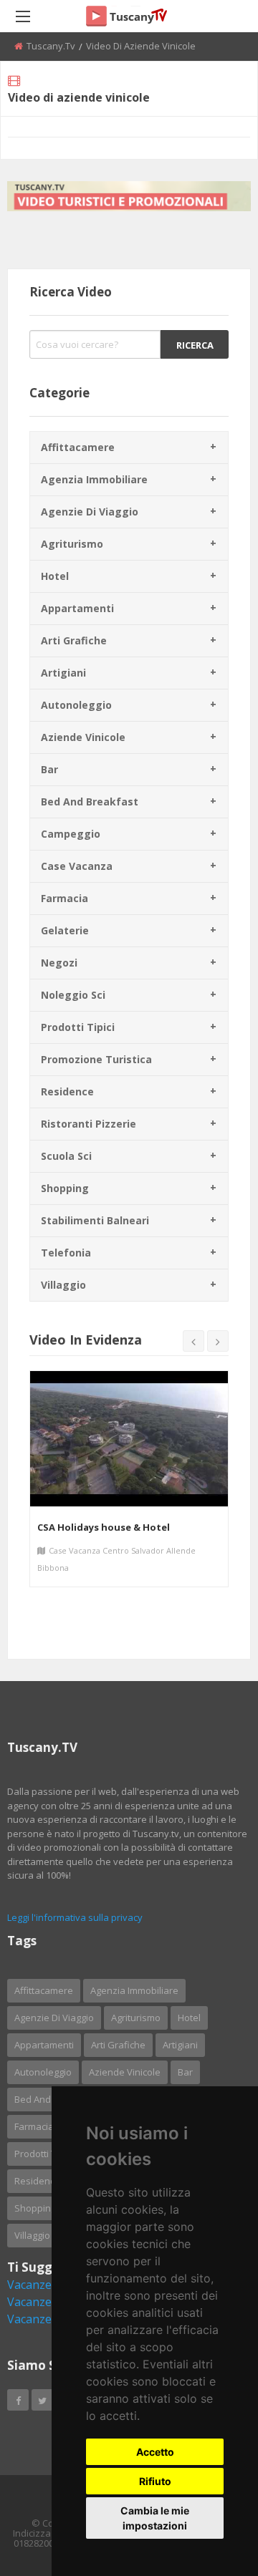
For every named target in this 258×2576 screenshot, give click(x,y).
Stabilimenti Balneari (95, 1220)
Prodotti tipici (78, 1027)
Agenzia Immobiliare (94, 479)
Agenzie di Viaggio (90, 512)
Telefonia (66, 1253)
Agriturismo (72, 544)
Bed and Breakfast (90, 802)
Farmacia (64, 898)
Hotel (55, 576)
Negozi (59, 963)
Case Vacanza (77, 866)
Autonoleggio (76, 705)
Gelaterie (65, 930)
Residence (67, 1091)
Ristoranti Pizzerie (89, 1124)
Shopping (65, 1188)
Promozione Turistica (96, 1059)
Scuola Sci (66, 1156)
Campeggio (71, 834)
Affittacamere (78, 447)
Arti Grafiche (74, 640)
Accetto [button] (155, 2452)
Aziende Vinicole (83, 737)
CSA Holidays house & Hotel (104, 1527)
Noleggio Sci (73, 995)
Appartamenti (77, 608)
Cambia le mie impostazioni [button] (155, 2518)
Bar (49, 769)
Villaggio (63, 1285)
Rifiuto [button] (155, 2481)
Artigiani (63, 673)
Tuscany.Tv (51, 46)
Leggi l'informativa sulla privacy (75, 1917)
